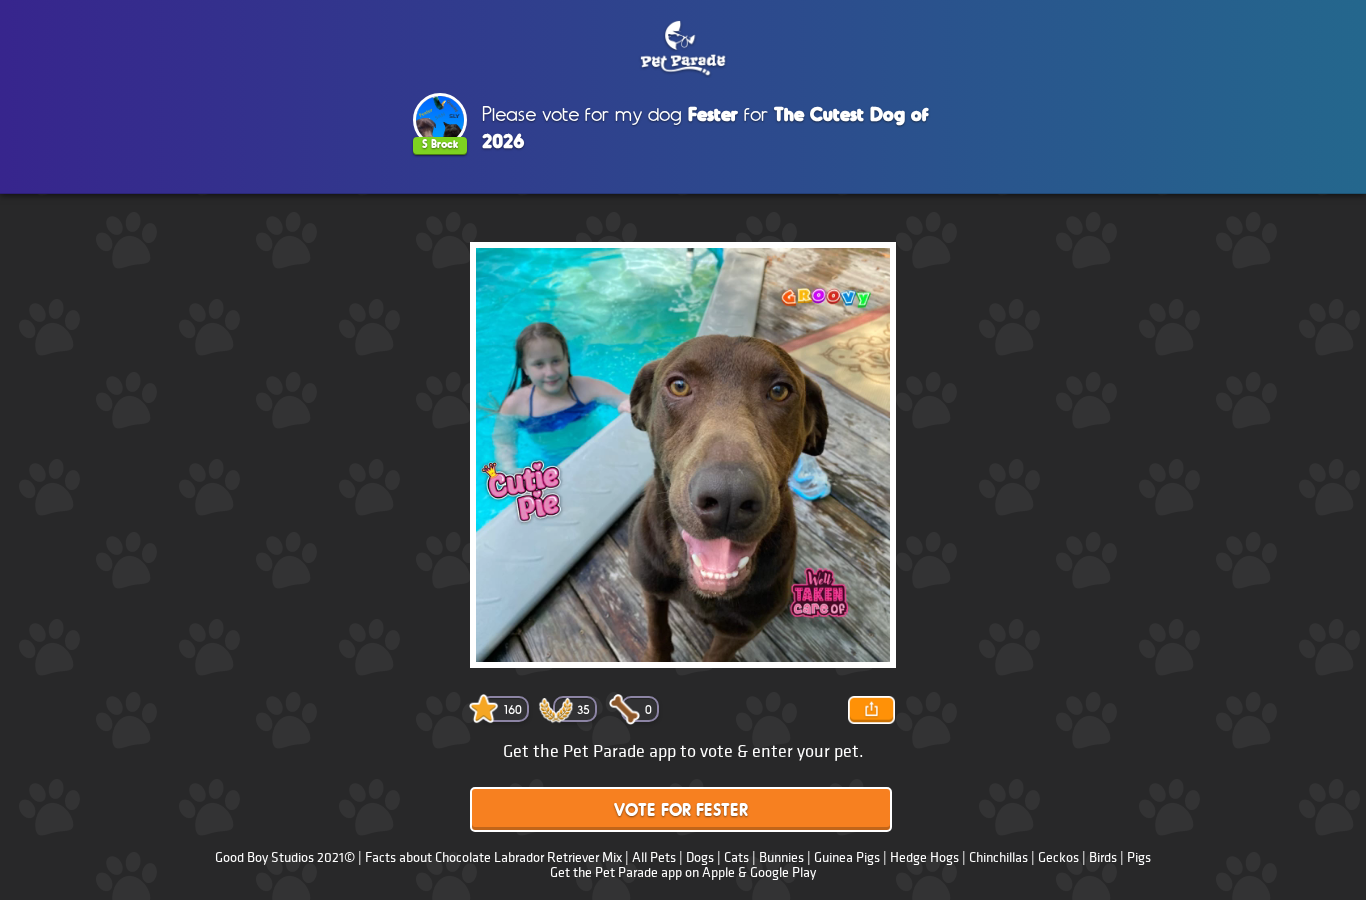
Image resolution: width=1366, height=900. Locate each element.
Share (871, 710)
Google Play (783, 872)
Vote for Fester (681, 811)
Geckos (1058, 857)
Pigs (1139, 857)
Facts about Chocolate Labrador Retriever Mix (493, 857)
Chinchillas (998, 857)
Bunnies (781, 857)
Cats (736, 857)
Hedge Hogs (924, 857)
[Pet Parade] (683, 49)
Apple (718, 872)
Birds (1103, 857)
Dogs (700, 857)
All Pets (654, 857)
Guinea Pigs (847, 857)
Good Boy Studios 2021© (285, 857)
